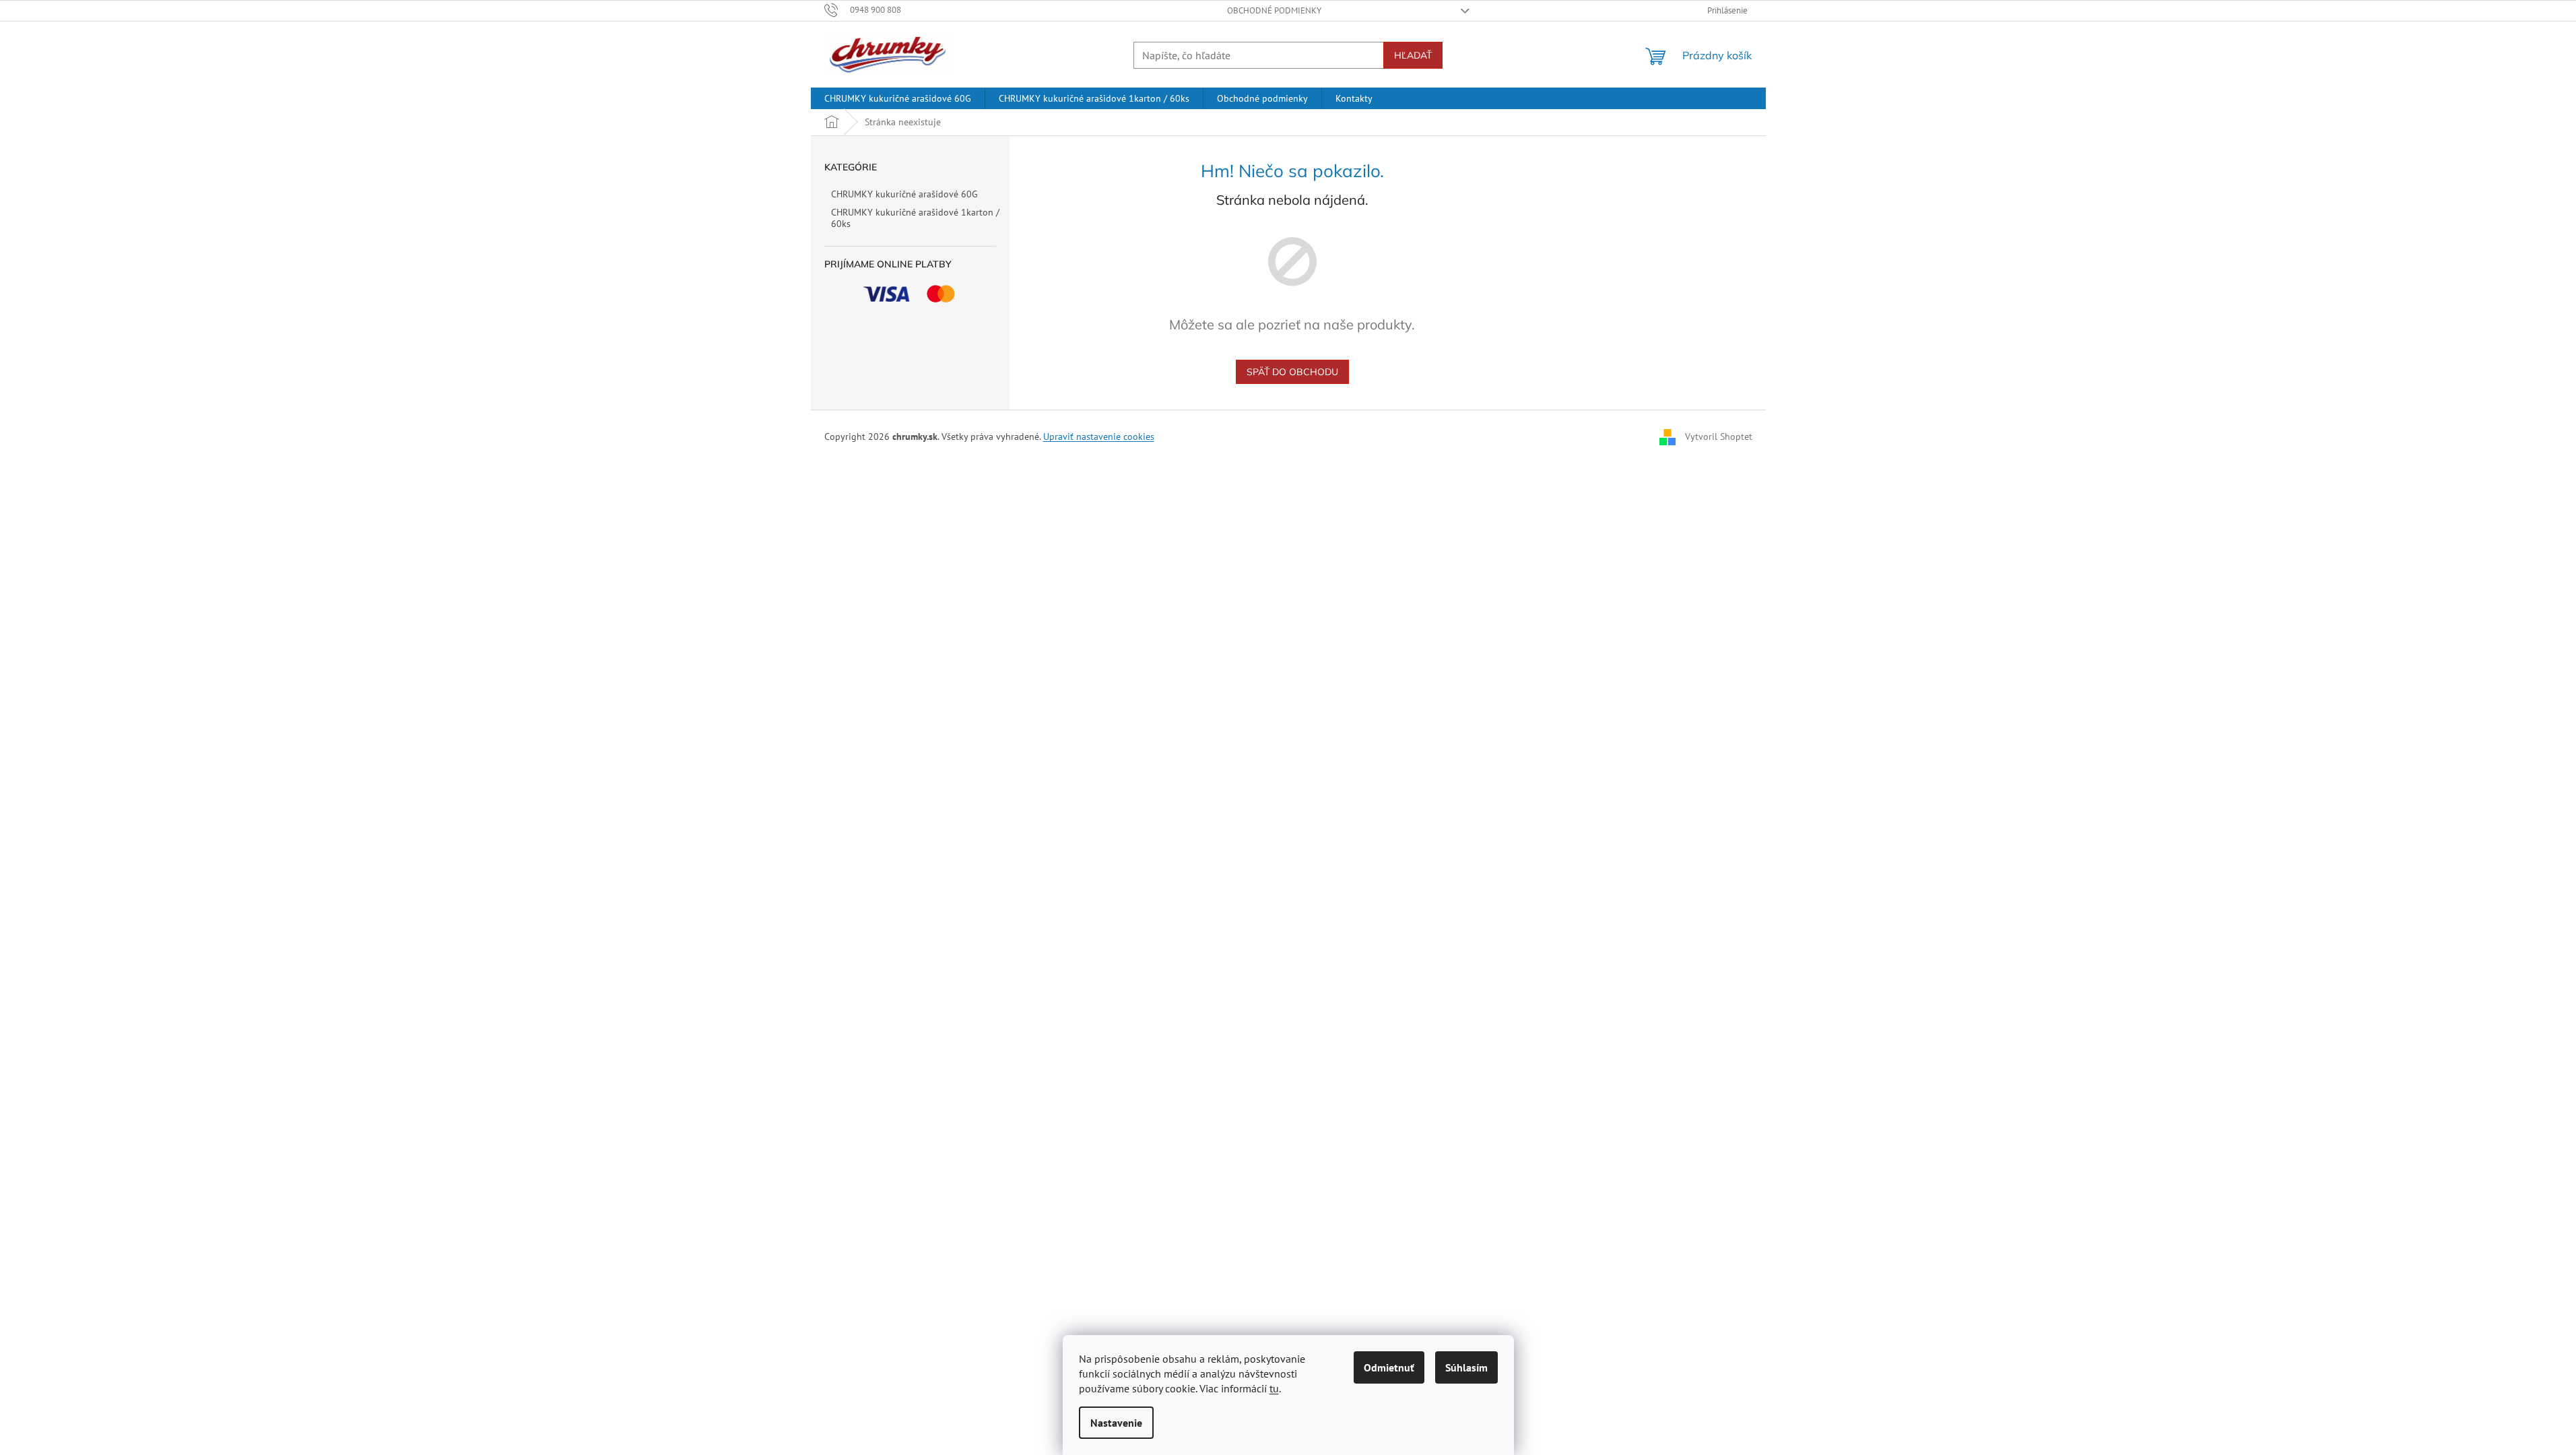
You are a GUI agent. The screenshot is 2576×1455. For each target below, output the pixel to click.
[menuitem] (898, 98)
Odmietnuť (1389, 1367)
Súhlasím (1466, 1367)
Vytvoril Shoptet (1719, 437)
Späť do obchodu (1292, 372)
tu (1274, 1388)
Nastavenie (1116, 1423)
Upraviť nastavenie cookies (1099, 437)
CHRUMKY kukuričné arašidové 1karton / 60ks (915, 218)
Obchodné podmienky (1274, 10)
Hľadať (1413, 55)
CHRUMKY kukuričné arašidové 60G (904, 194)
